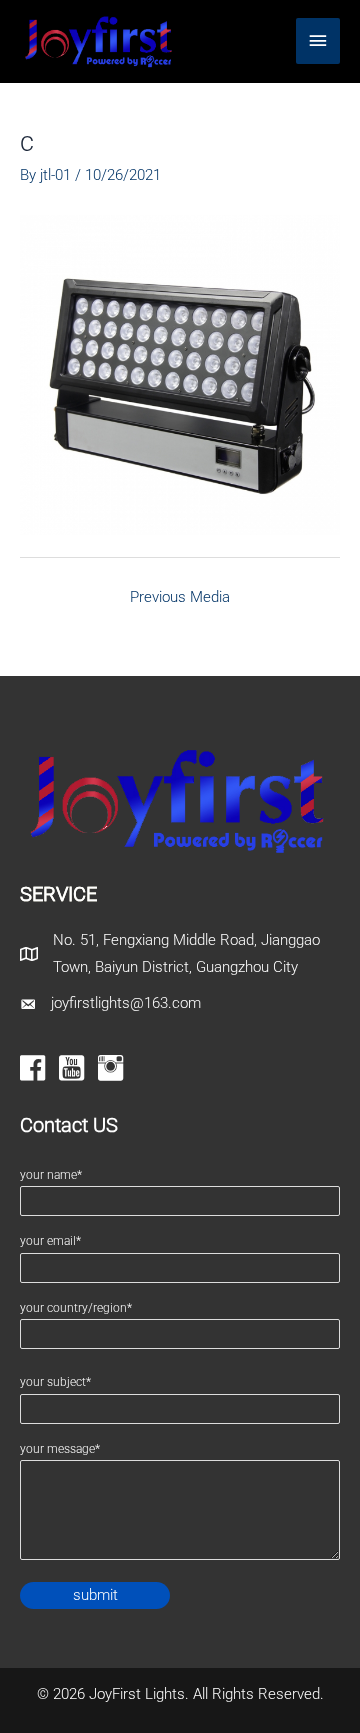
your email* (50, 1241)
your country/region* (76, 1308)
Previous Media (180, 597)
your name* (51, 1175)
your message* (60, 1449)
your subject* (55, 1382)
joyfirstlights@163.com (126, 1003)
